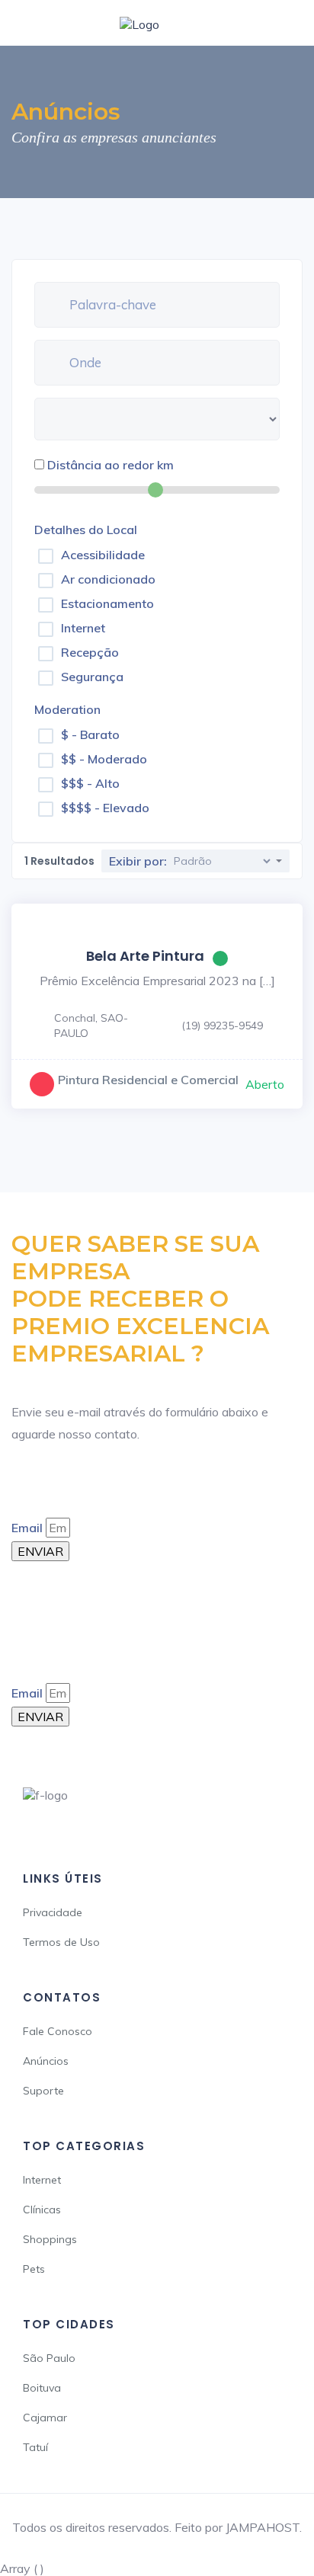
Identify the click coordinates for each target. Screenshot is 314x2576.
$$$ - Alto (90, 783)
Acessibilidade (103, 555)
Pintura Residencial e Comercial (148, 1080)
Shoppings (50, 2239)
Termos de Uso (61, 1942)
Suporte (43, 2091)
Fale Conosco (58, 2031)
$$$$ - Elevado (105, 808)
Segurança (92, 677)
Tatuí (35, 2447)
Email (27, 1528)
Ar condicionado (108, 579)
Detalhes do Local (86, 530)
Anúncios (46, 2061)
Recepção (90, 652)
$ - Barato (90, 734)
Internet (83, 628)
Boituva (42, 2388)
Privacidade (53, 1912)
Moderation (67, 709)
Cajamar (45, 2418)
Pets (34, 2269)
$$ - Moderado (104, 759)
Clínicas (42, 2210)
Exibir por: (138, 861)
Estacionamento (107, 603)
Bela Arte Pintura (145, 956)
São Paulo (49, 2358)
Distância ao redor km (111, 465)
